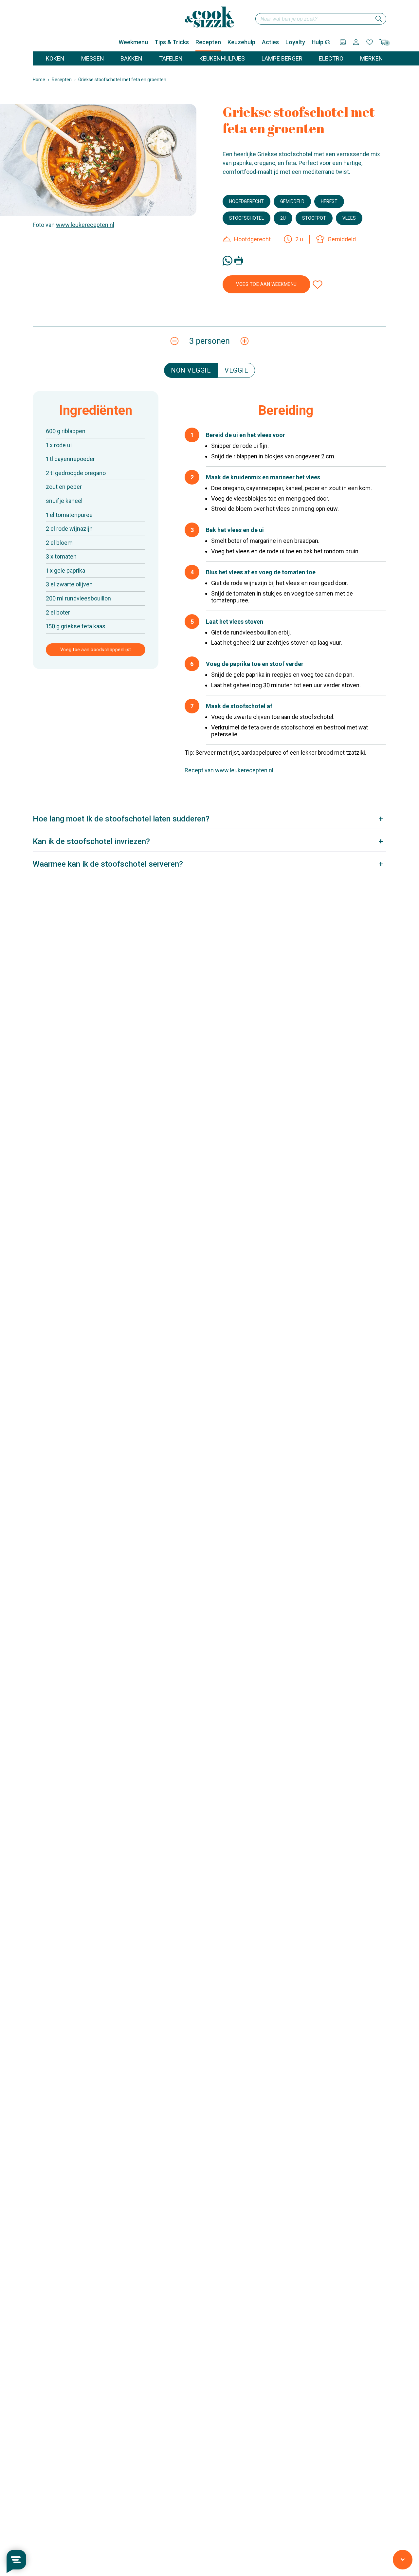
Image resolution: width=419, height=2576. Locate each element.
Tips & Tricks (172, 42)
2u (283, 218)
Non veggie (191, 370)
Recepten (208, 42)
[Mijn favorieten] (370, 42)
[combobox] (321, 19)
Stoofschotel (246, 218)
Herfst (329, 201)
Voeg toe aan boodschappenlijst (96, 650)
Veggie (236, 370)
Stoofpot (314, 218)
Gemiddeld (292, 201)
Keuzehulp (241, 42)
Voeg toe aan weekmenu (266, 284)
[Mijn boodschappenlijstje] (343, 42)
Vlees (349, 218)
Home (39, 80)
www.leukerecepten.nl (85, 225)
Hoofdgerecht (246, 201)
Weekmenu (133, 42)
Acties (270, 42)
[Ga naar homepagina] (209, 17)
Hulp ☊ (321, 42)
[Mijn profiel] (356, 42)
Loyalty (295, 42)
